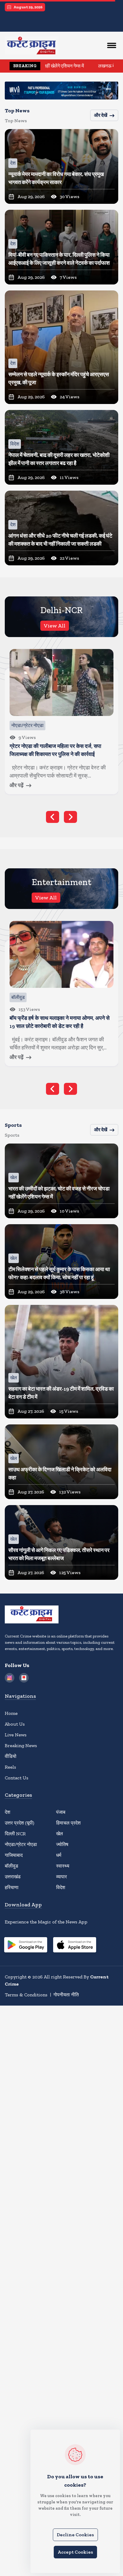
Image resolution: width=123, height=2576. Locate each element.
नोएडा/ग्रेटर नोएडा (21, 1844)
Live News (16, 1735)
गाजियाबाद (14, 1855)
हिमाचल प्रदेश (68, 1823)
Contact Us (17, 1778)
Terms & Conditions (26, 1995)
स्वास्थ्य (63, 1866)
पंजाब (61, 1812)
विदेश (61, 1887)
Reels (10, 1767)
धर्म (59, 1855)
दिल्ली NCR (15, 1834)
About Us (15, 1724)
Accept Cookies (75, 2552)
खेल (60, 1834)
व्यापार (61, 1877)
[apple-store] (75, 1946)
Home (11, 1713)
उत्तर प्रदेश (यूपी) (20, 1823)
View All (55, 626)
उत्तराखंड (13, 1877)
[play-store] (26, 1946)
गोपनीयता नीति (66, 1995)
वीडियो (11, 1756)
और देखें (101, 115)
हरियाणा (12, 1887)
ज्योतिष (62, 1844)
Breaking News (21, 1745)
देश (7, 1812)
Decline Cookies (75, 2535)
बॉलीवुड (11, 1866)
